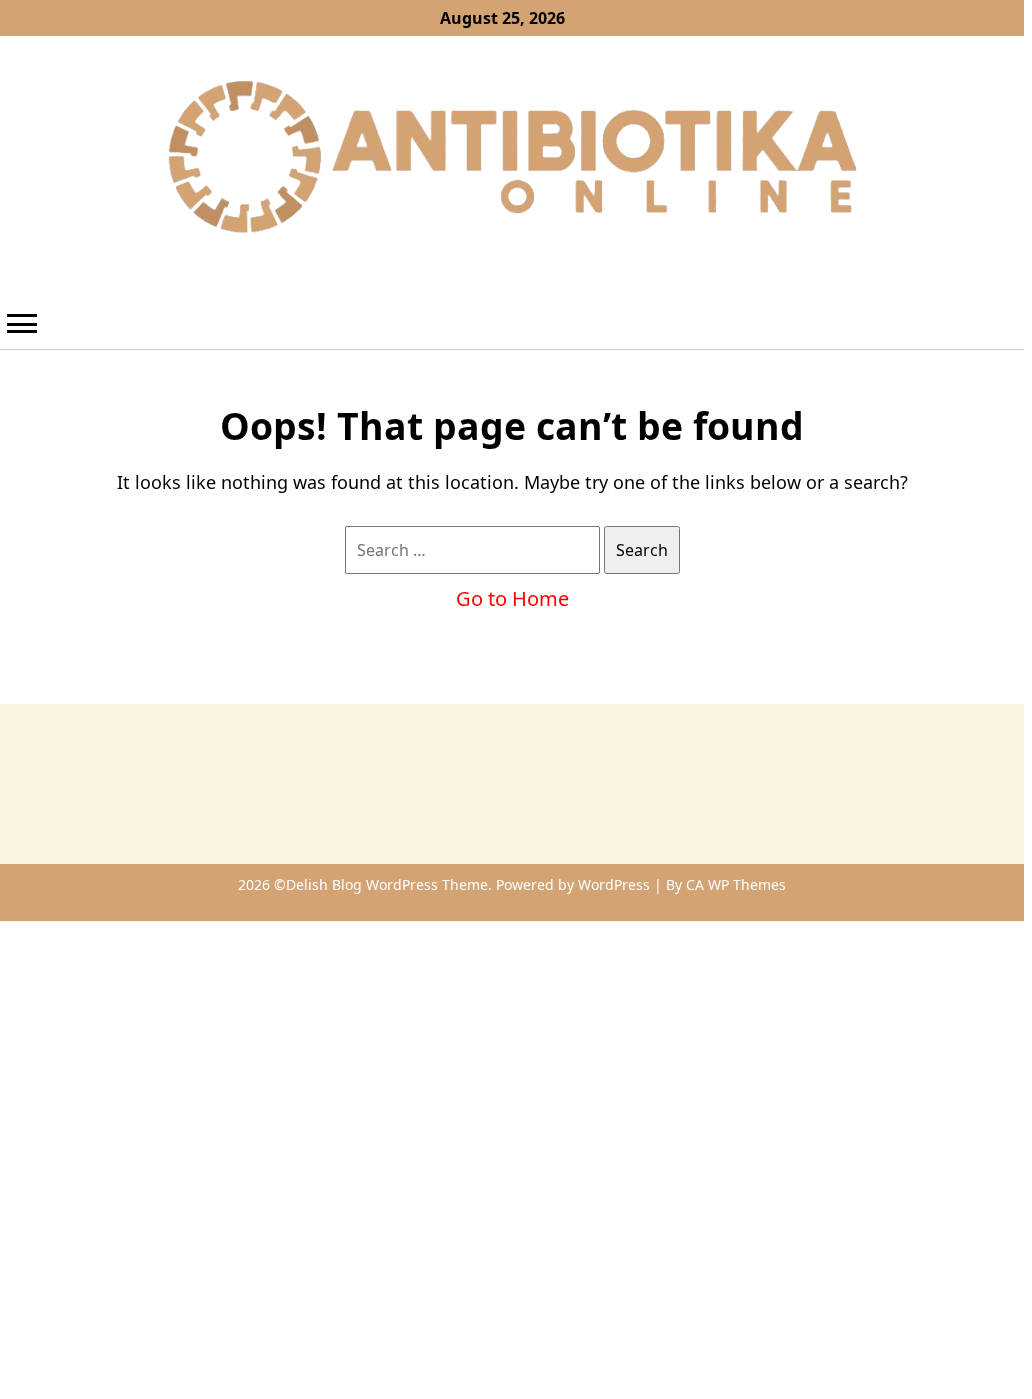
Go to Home (512, 598)
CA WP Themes (736, 884)
